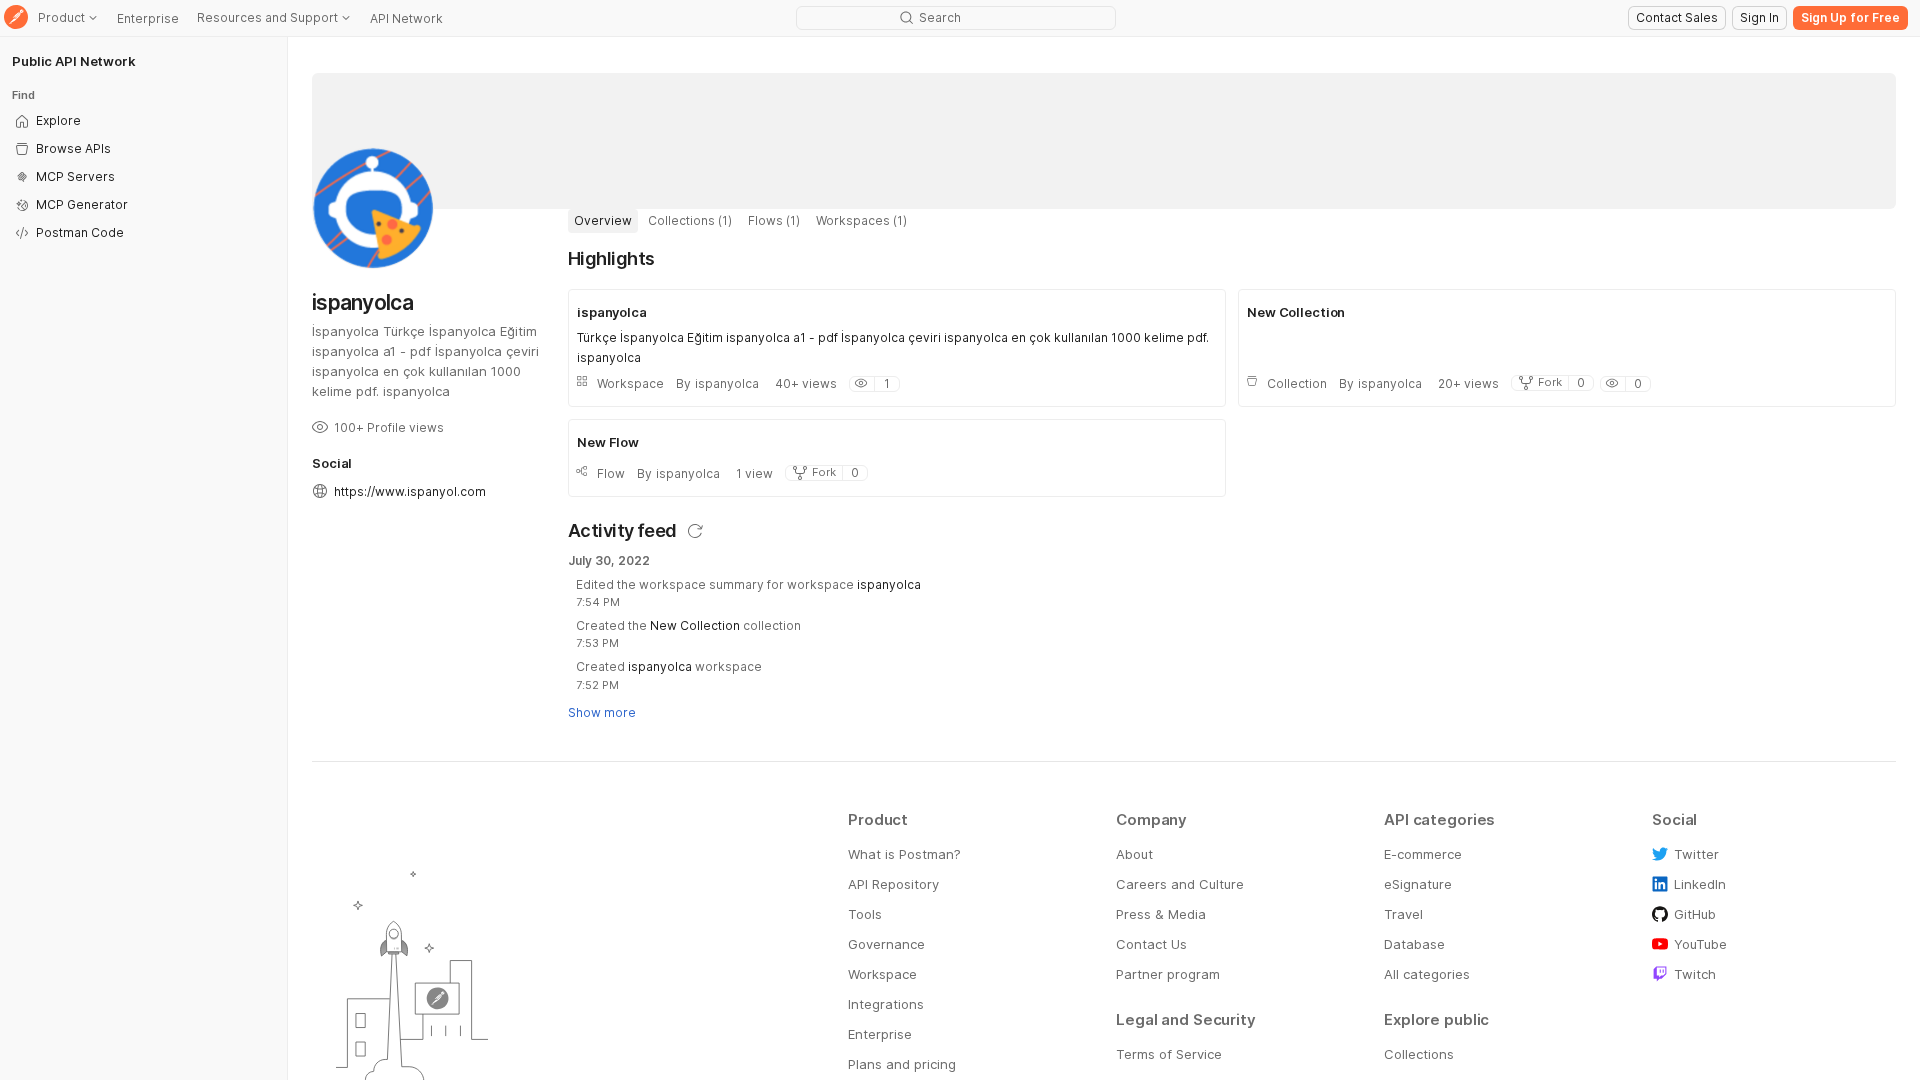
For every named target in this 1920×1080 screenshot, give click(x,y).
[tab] (603, 221)
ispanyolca (889, 584)
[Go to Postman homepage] (16, 18)
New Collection (695, 625)
